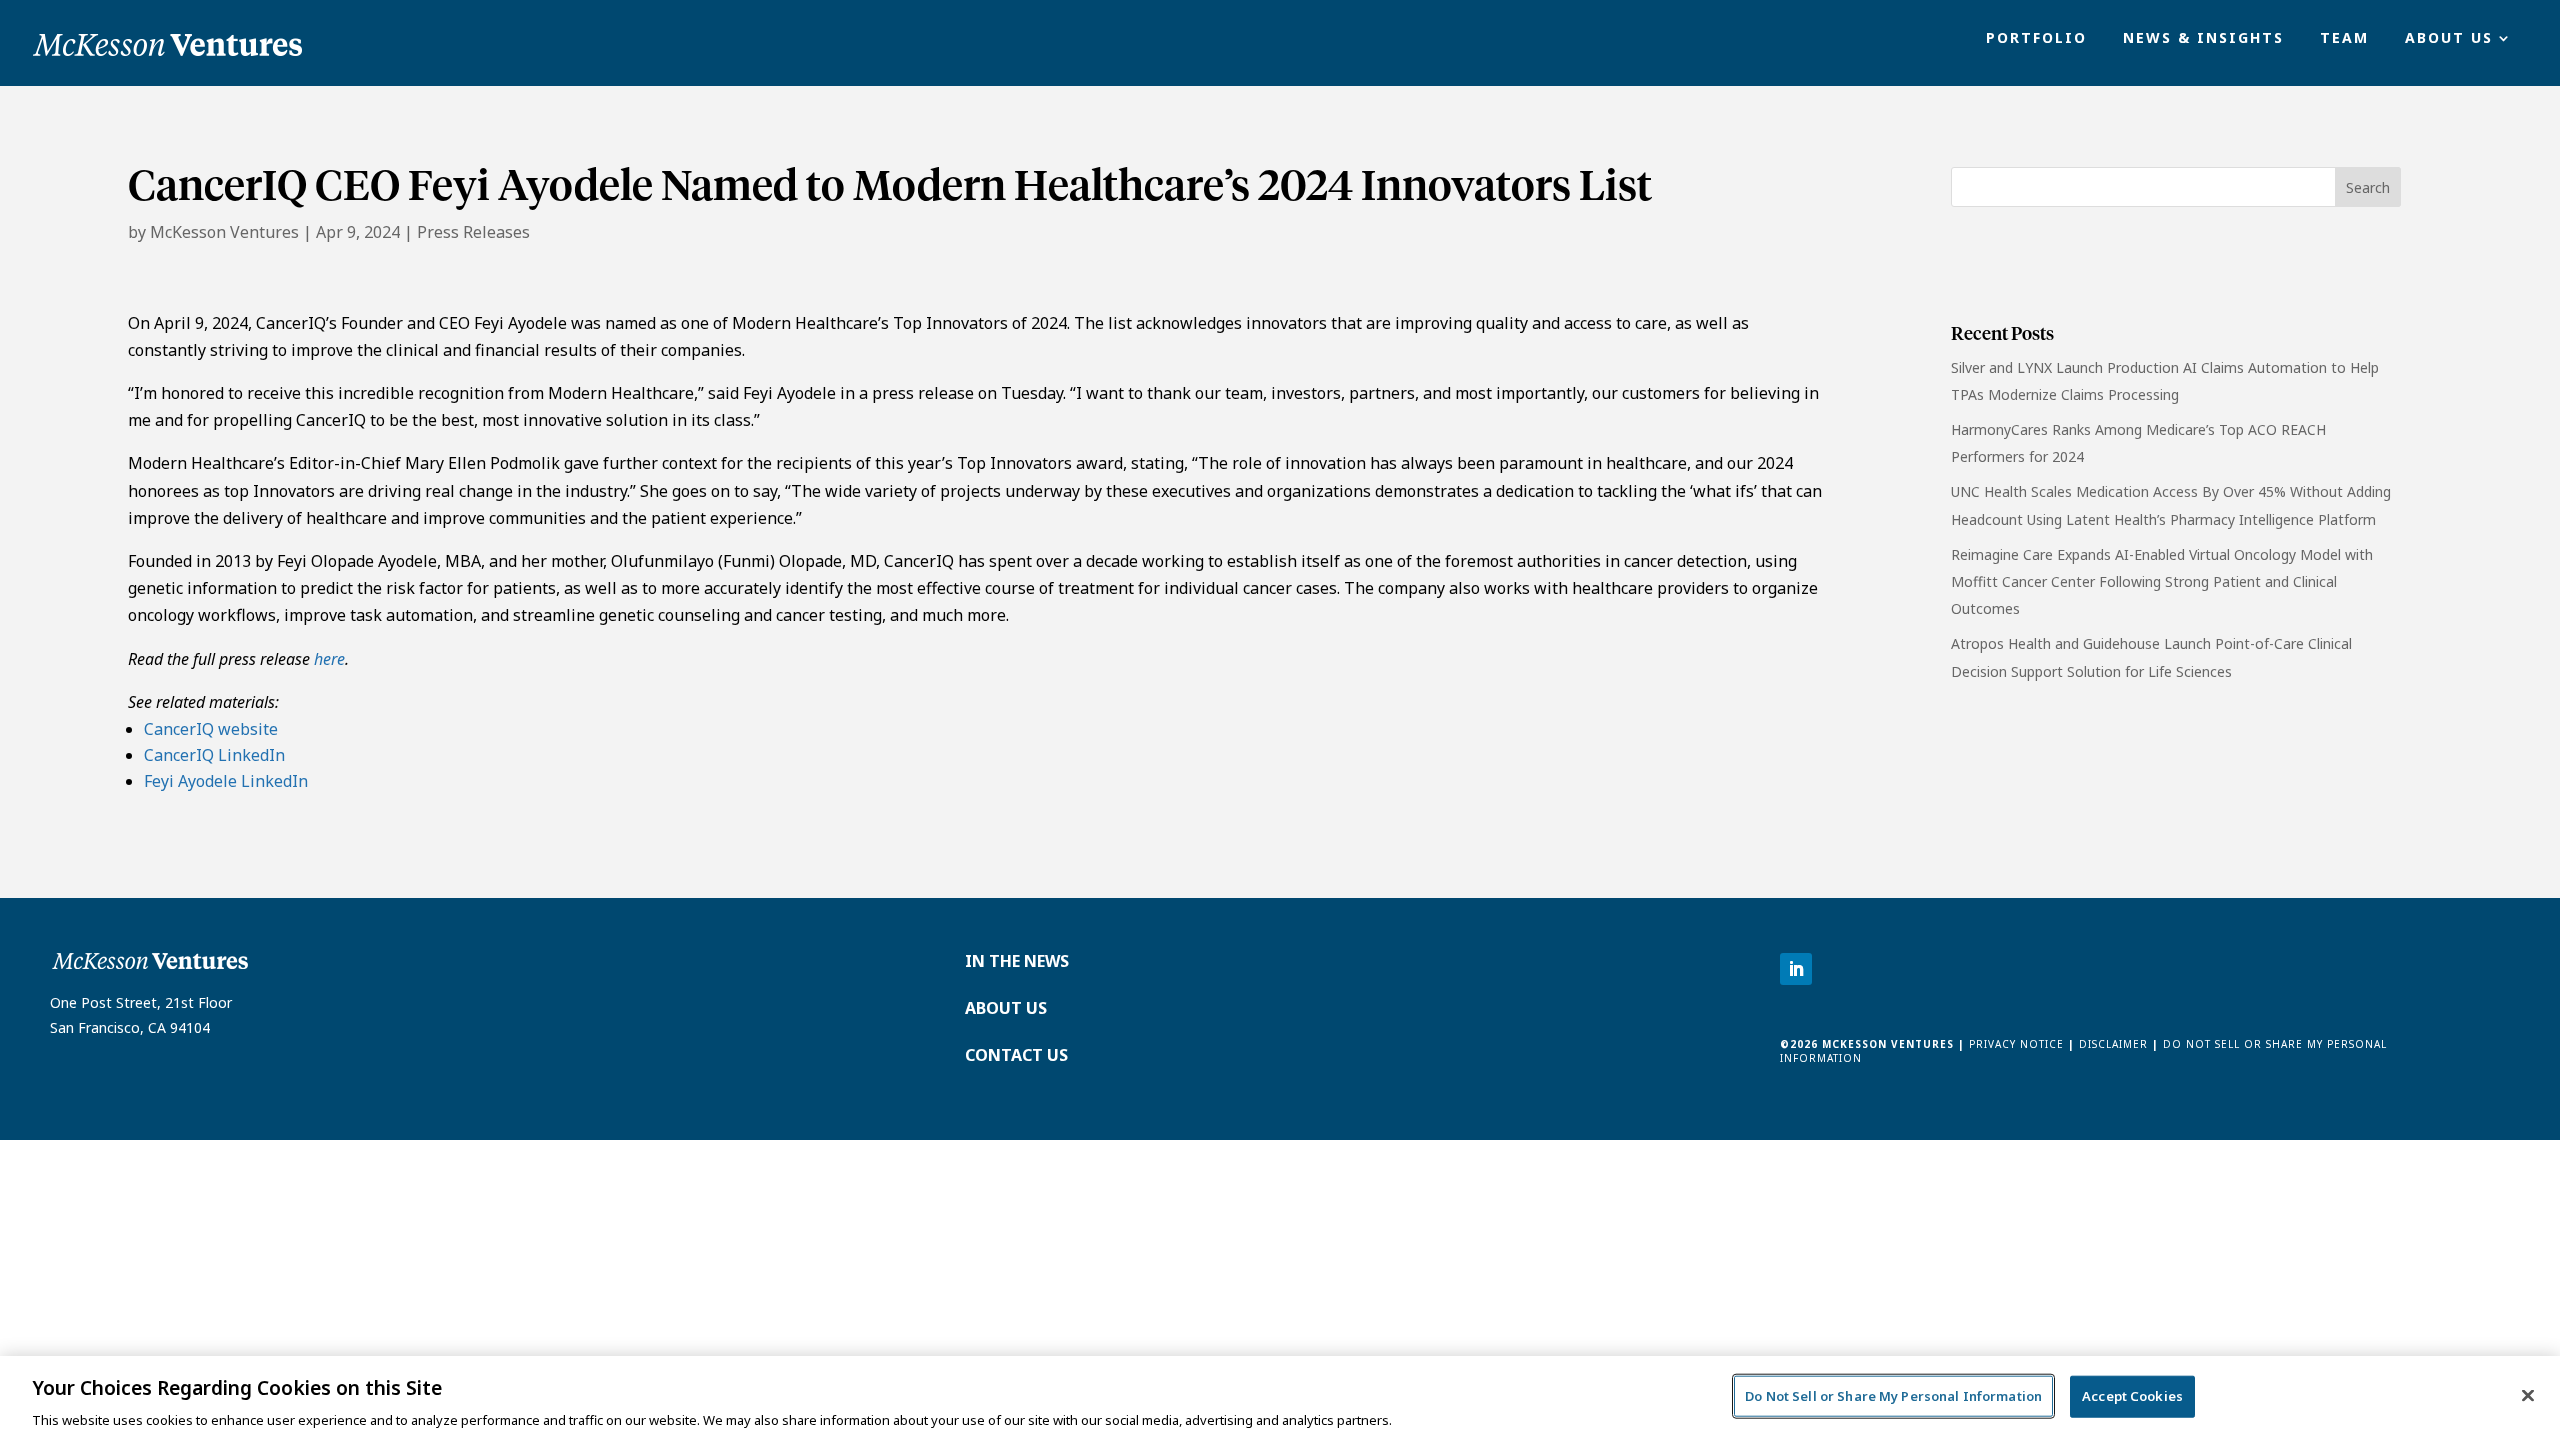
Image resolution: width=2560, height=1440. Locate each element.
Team (2344, 39)
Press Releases (473, 232)
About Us (2449, 39)
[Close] (2528, 1395)
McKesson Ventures (224, 232)
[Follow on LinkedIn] (1796, 969)
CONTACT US (1016, 1055)
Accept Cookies (2132, 1395)
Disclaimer (2113, 1044)
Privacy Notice (2014, 1044)
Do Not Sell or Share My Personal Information (1893, 1395)
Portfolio (2036, 39)
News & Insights (2203, 39)
